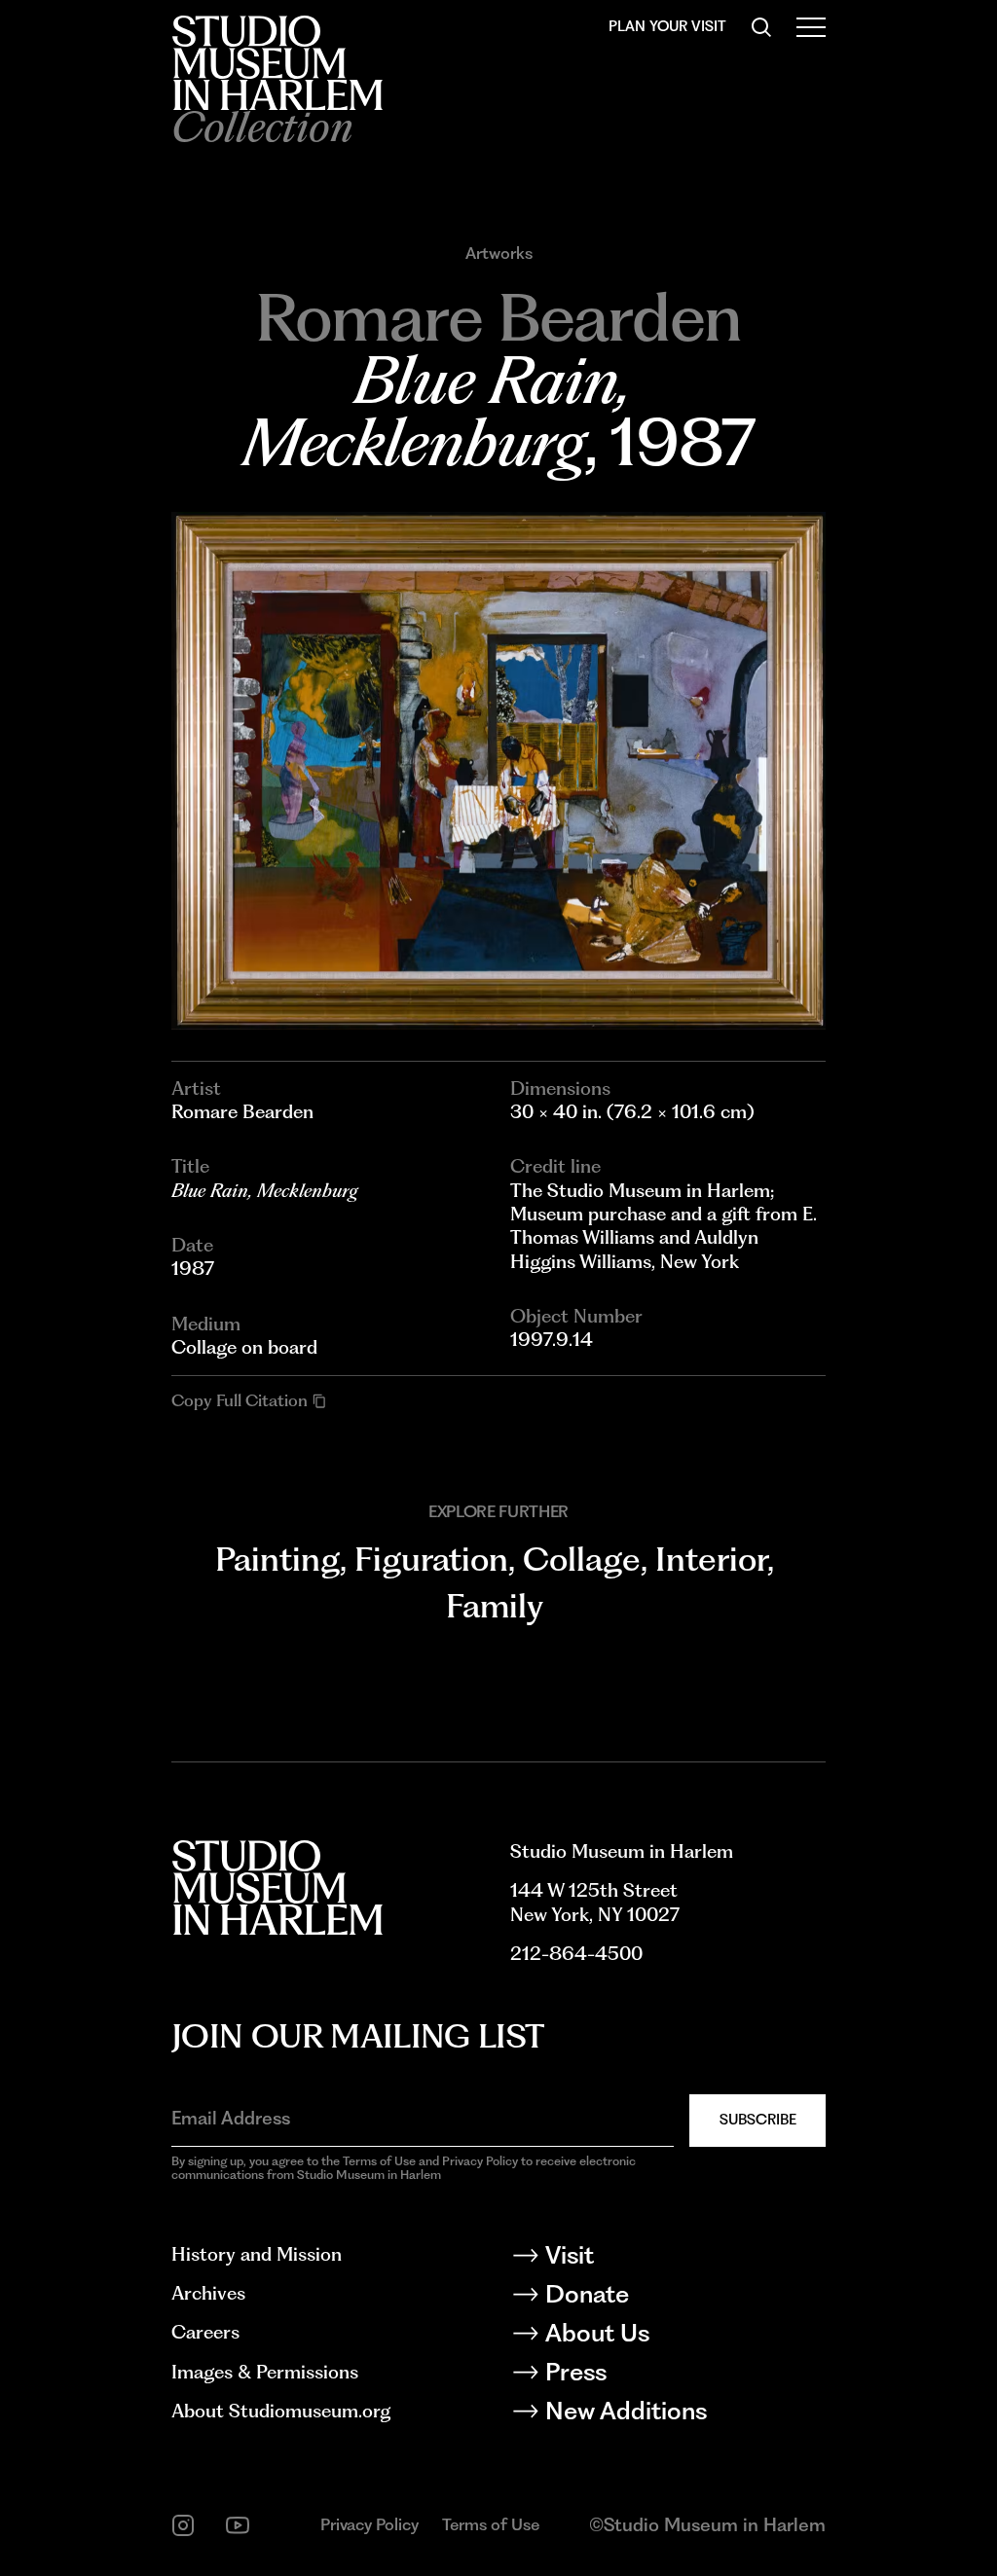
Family (494, 1605)
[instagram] (183, 2525)
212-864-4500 (576, 1954)
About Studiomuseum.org (281, 2411)
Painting (277, 1559)
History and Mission (257, 2254)
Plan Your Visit (667, 26)
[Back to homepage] (277, 63)
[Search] (761, 27)
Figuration (431, 1559)
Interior (711, 1559)
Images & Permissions (265, 2372)
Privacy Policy (369, 2524)
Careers (205, 2332)
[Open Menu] (811, 27)
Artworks (499, 254)
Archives (208, 2293)
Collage (582, 1559)
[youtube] (238, 2525)
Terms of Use (491, 2524)
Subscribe (758, 2120)
